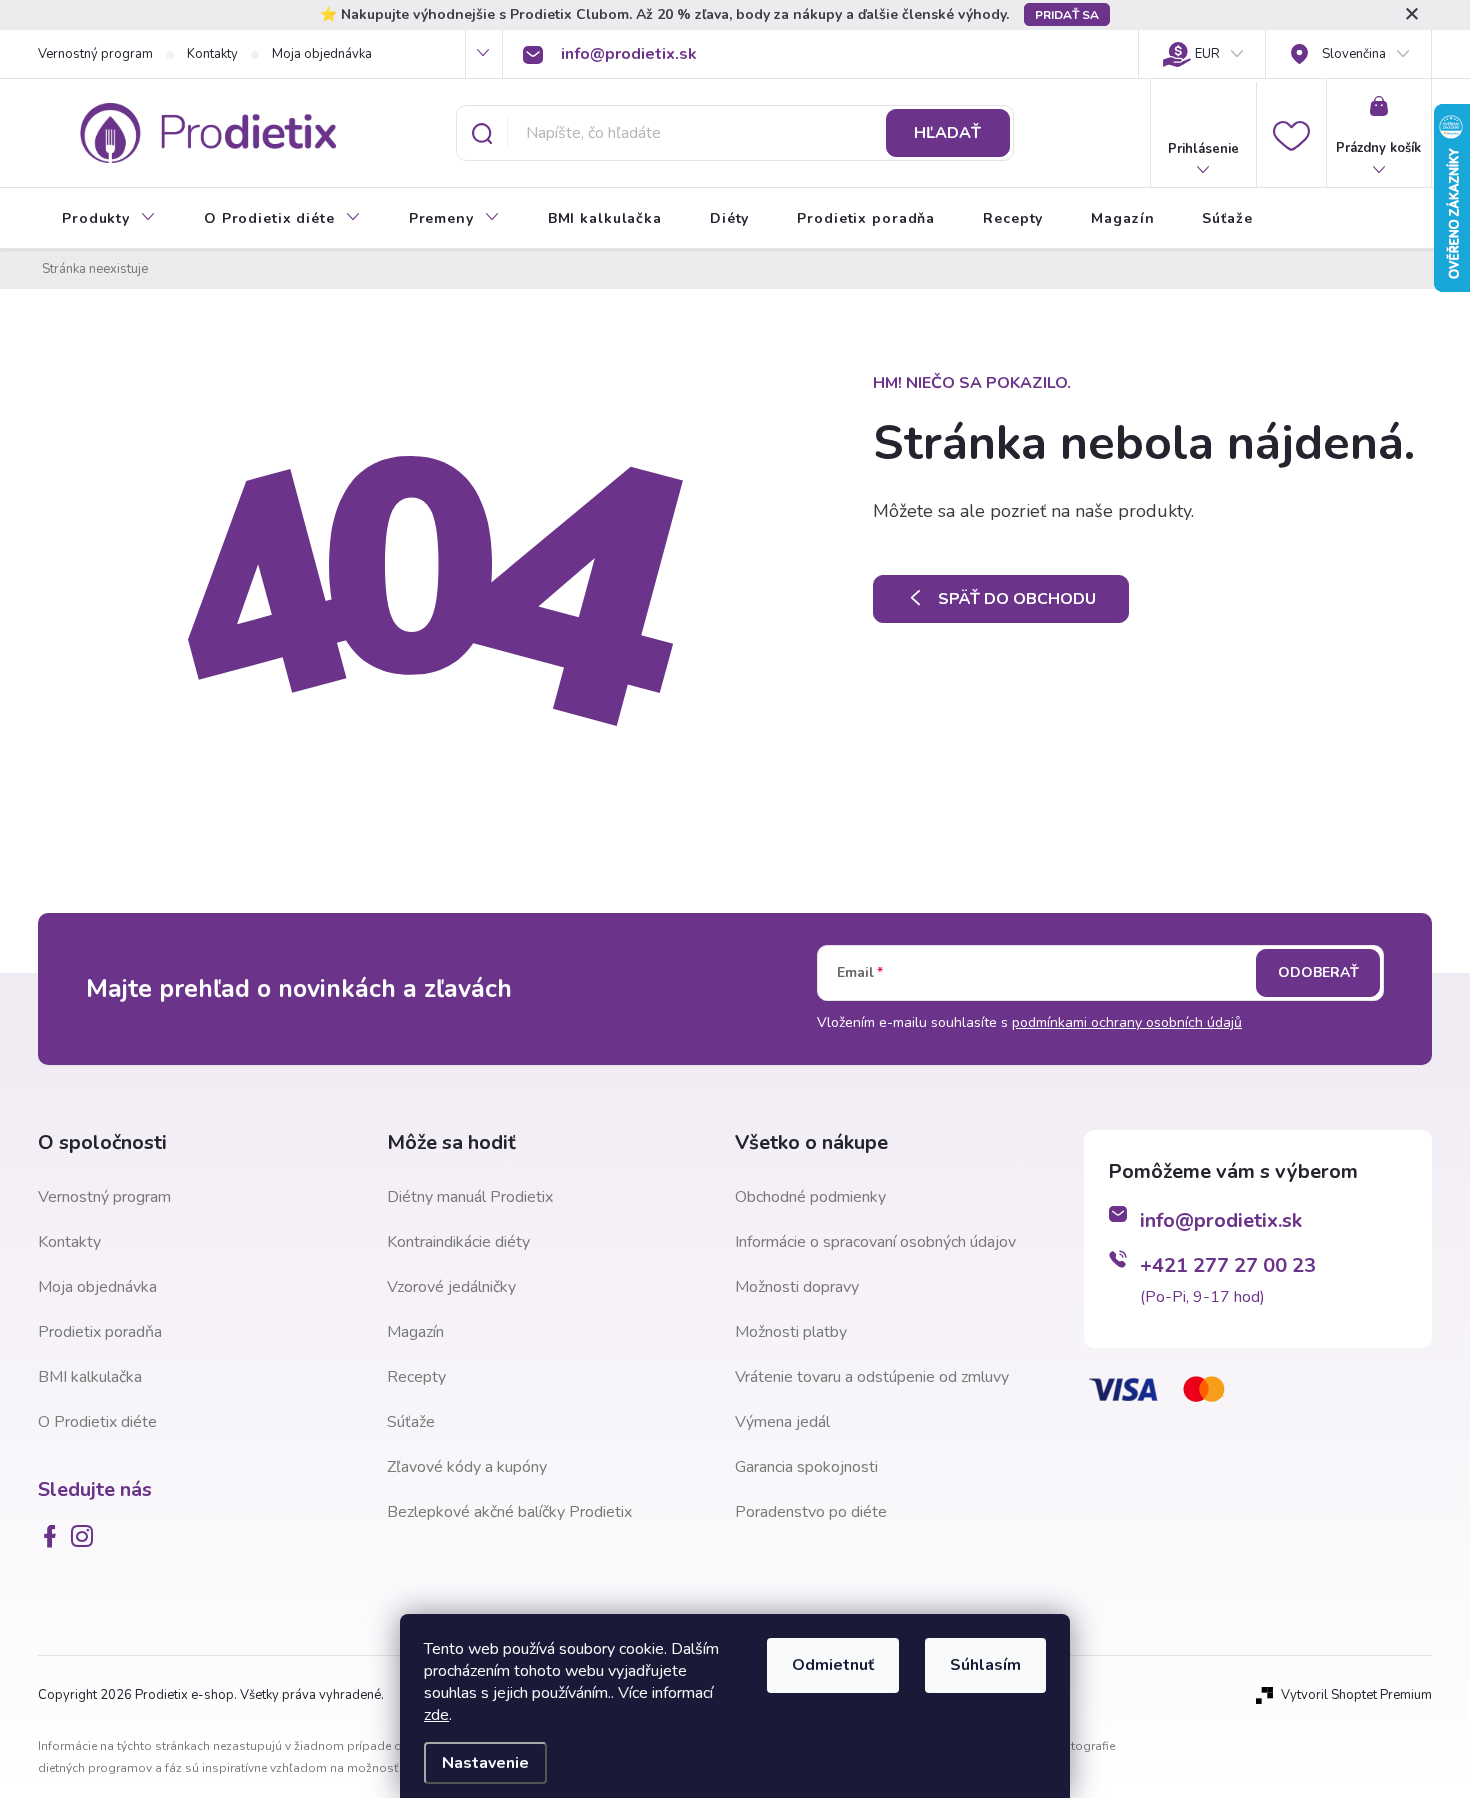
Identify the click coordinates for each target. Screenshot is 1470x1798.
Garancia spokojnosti (806, 1467)
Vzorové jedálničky (451, 1287)
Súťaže (411, 1422)
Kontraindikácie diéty (458, 1242)
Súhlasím (985, 1665)
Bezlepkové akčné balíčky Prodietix (509, 1512)
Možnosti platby (791, 1332)
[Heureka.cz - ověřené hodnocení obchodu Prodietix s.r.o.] (1184, 1523)
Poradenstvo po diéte (811, 1512)
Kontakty (212, 54)
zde (436, 1715)
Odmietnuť (833, 1665)
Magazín (415, 1332)
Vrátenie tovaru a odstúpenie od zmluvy (872, 1377)
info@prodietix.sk (1221, 1220)
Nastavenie (485, 1763)
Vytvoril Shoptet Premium (1356, 1695)
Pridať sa (1067, 15)
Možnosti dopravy (797, 1287)
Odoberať (1318, 972)
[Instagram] (86, 1536)
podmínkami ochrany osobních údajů (1127, 1022)
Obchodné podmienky (810, 1197)
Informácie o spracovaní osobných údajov (875, 1242)
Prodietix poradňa (100, 1332)
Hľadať (947, 133)
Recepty (416, 1377)
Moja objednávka (322, 54)
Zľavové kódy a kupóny (467, 1467)
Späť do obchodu (1017, 599)
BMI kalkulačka (90, 1377)
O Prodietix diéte (97, 1422)
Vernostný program (95, 54)
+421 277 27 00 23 (1228, 1265)
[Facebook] (54, 1536)
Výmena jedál (782, 1422)
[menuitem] (109, 219)
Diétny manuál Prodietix (470, 1197)
